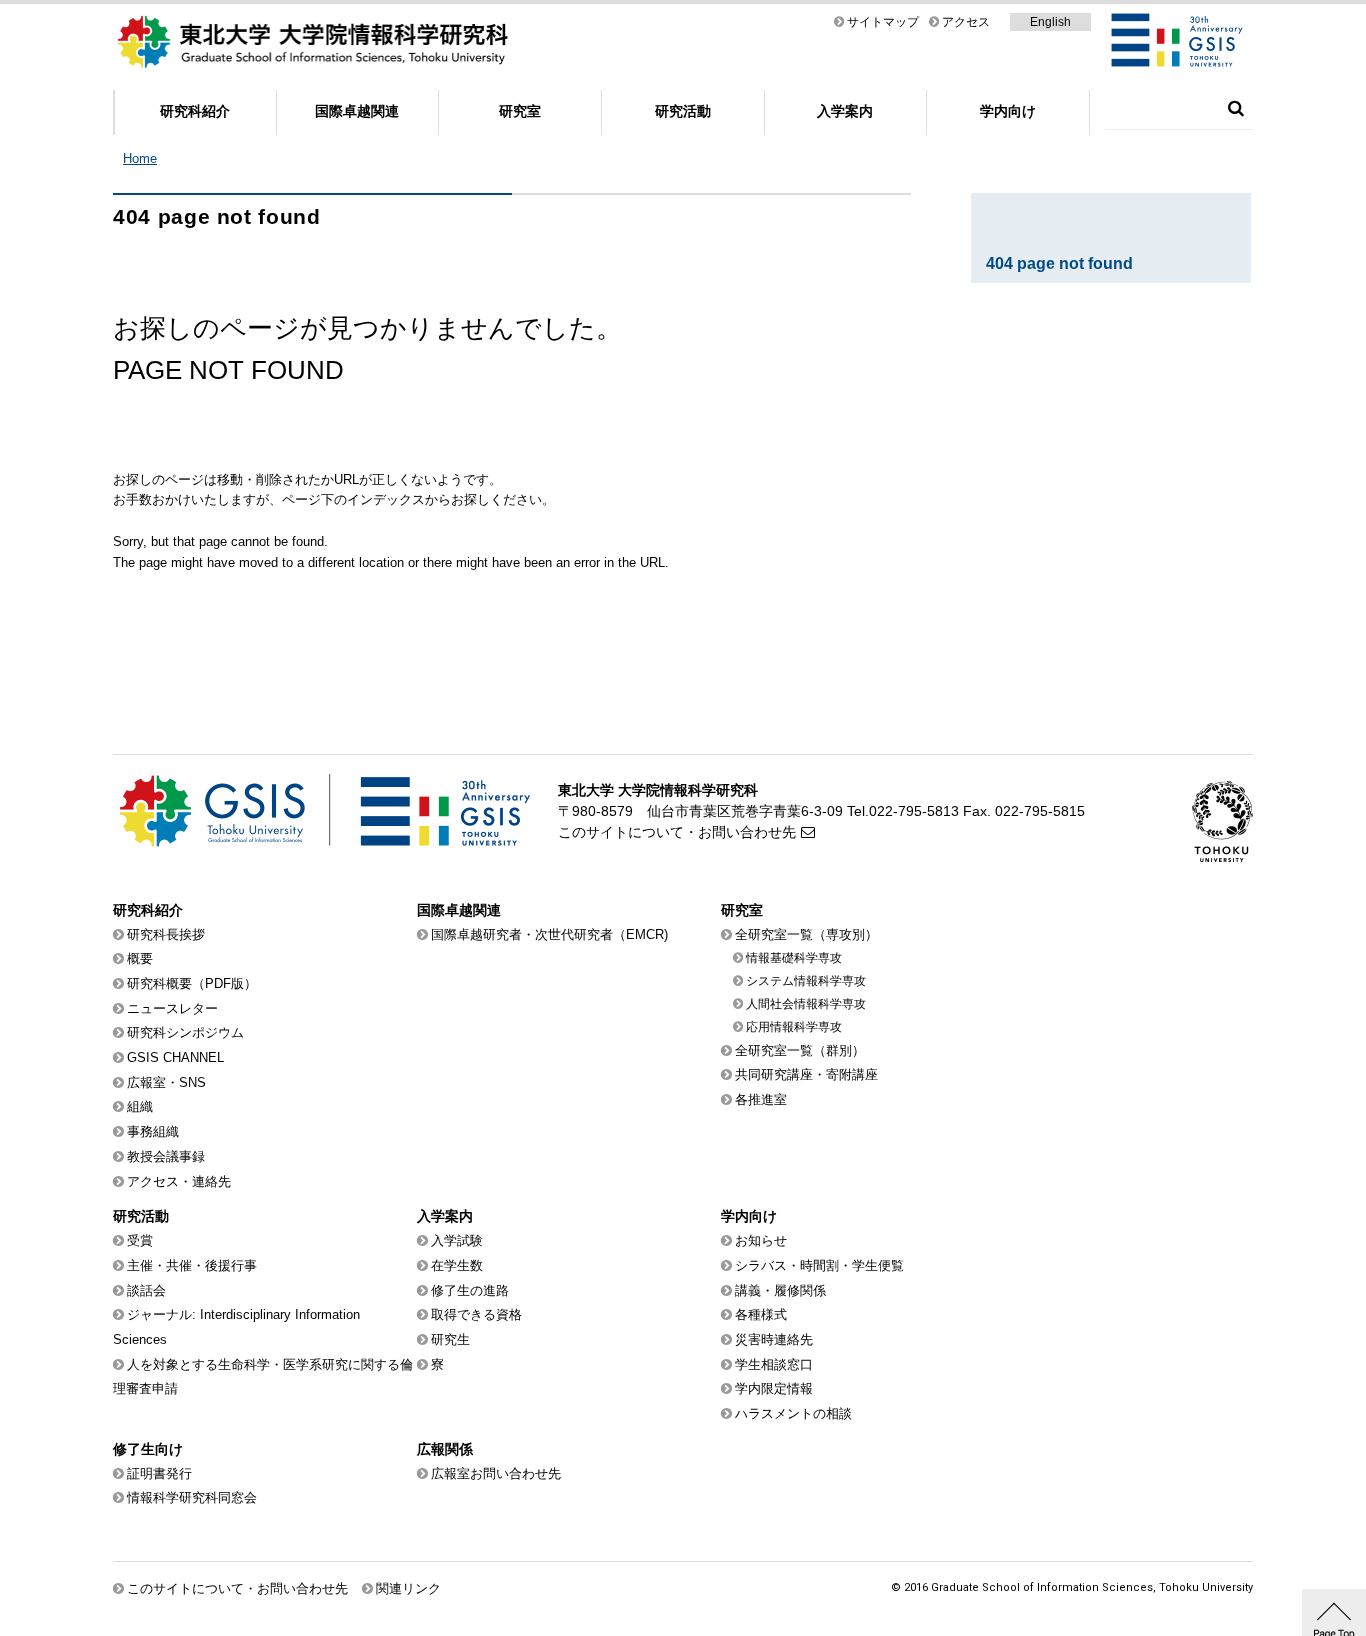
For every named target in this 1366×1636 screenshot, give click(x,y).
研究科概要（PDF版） (192, 983)
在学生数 (457, 1265)
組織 (140, 1106)
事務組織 (153, 1131)
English (1050, 22)
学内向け (1008, 111)
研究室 (520, 111)
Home (140, 158)
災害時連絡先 (774, 1339)
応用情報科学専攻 (794, 1027)
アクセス (966, 22)
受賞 (140, 1240)
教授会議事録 (166, 1156)
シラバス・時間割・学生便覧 (819, 1265)
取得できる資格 (476, 1314)
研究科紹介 (195, 111)
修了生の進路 (470, 1290)
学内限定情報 (774, 1388)
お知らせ (761, 1240)
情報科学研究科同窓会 (192, 1497)
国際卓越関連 (357, 111)
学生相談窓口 (774, 1364)
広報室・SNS (166, 1082)
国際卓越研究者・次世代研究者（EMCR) (549, 934)
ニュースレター (172, 1008)
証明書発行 (159, 1473)
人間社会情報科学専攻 (806, 1004)
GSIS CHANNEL (175, 1057)
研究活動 (683, 111)
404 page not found (1059, 263)
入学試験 (457, 1240)
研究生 (450, 1339)
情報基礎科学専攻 (794, 958)
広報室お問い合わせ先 (496, 1473)
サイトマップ (883, 22)
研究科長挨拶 (166, 934)
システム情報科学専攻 (806, 981)
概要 (140, 958)
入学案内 (845, 111)
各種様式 (761, 1314)
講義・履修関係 (780, 1290)
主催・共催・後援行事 (192, 1265)
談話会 (146, 1290)
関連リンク (408, 1588)
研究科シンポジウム (185, 1032)
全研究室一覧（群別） (800, 1050)
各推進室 (761, 1099)
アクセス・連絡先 (179, 1181)
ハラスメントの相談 (793, 1413)
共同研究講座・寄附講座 (806, 1074)
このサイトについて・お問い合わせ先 (677, 832)
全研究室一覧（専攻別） (806, 934)
